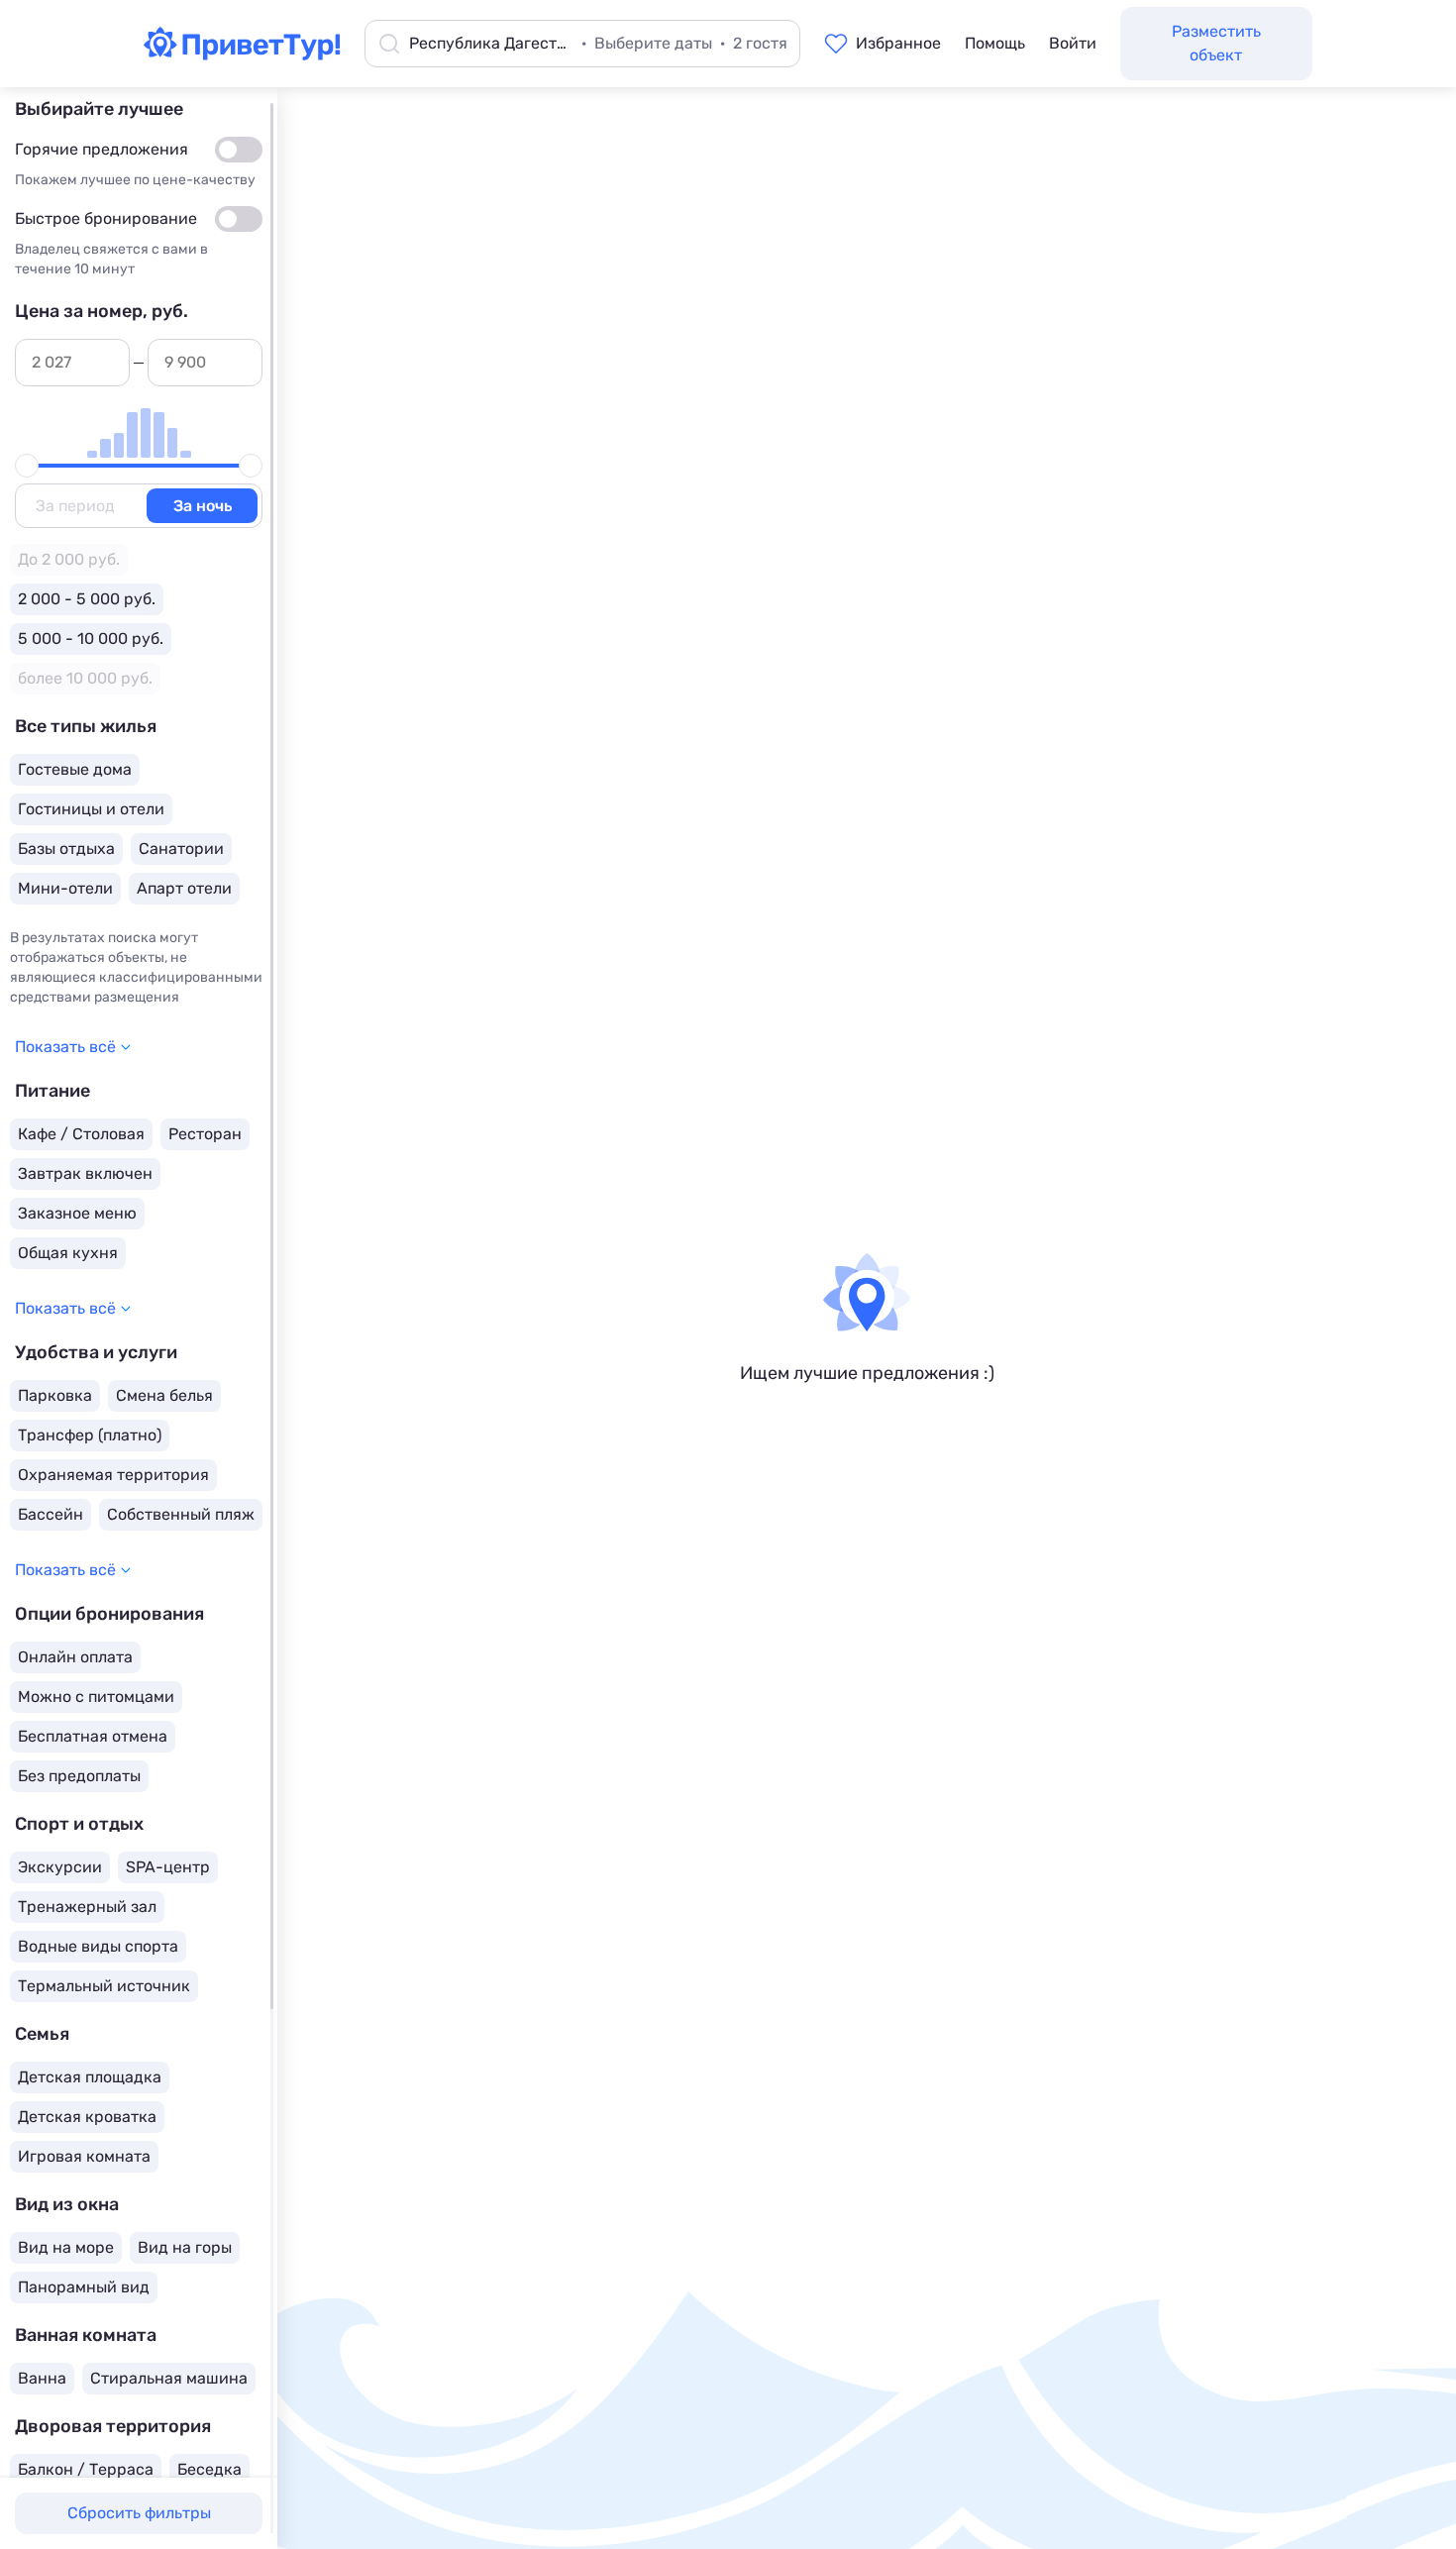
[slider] (27, 466)
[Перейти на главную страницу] (242, 54)
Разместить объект (1216, 43)
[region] (139, 1318)
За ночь (203, 506)
